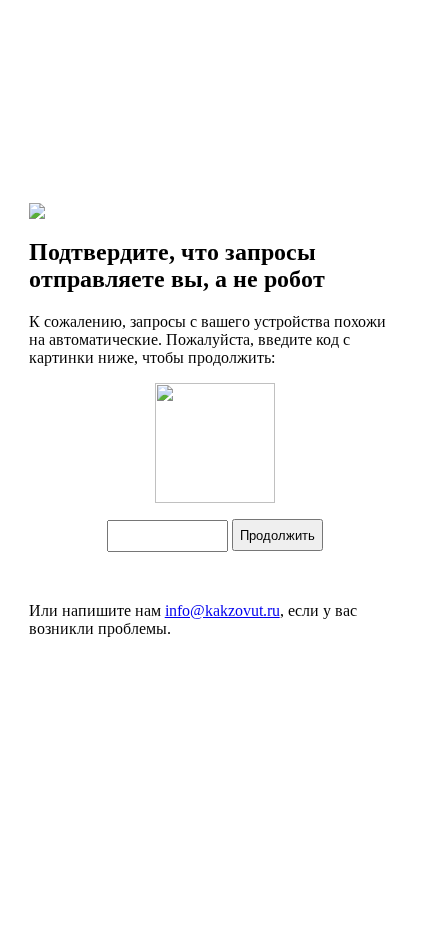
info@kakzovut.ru (222, 610)
